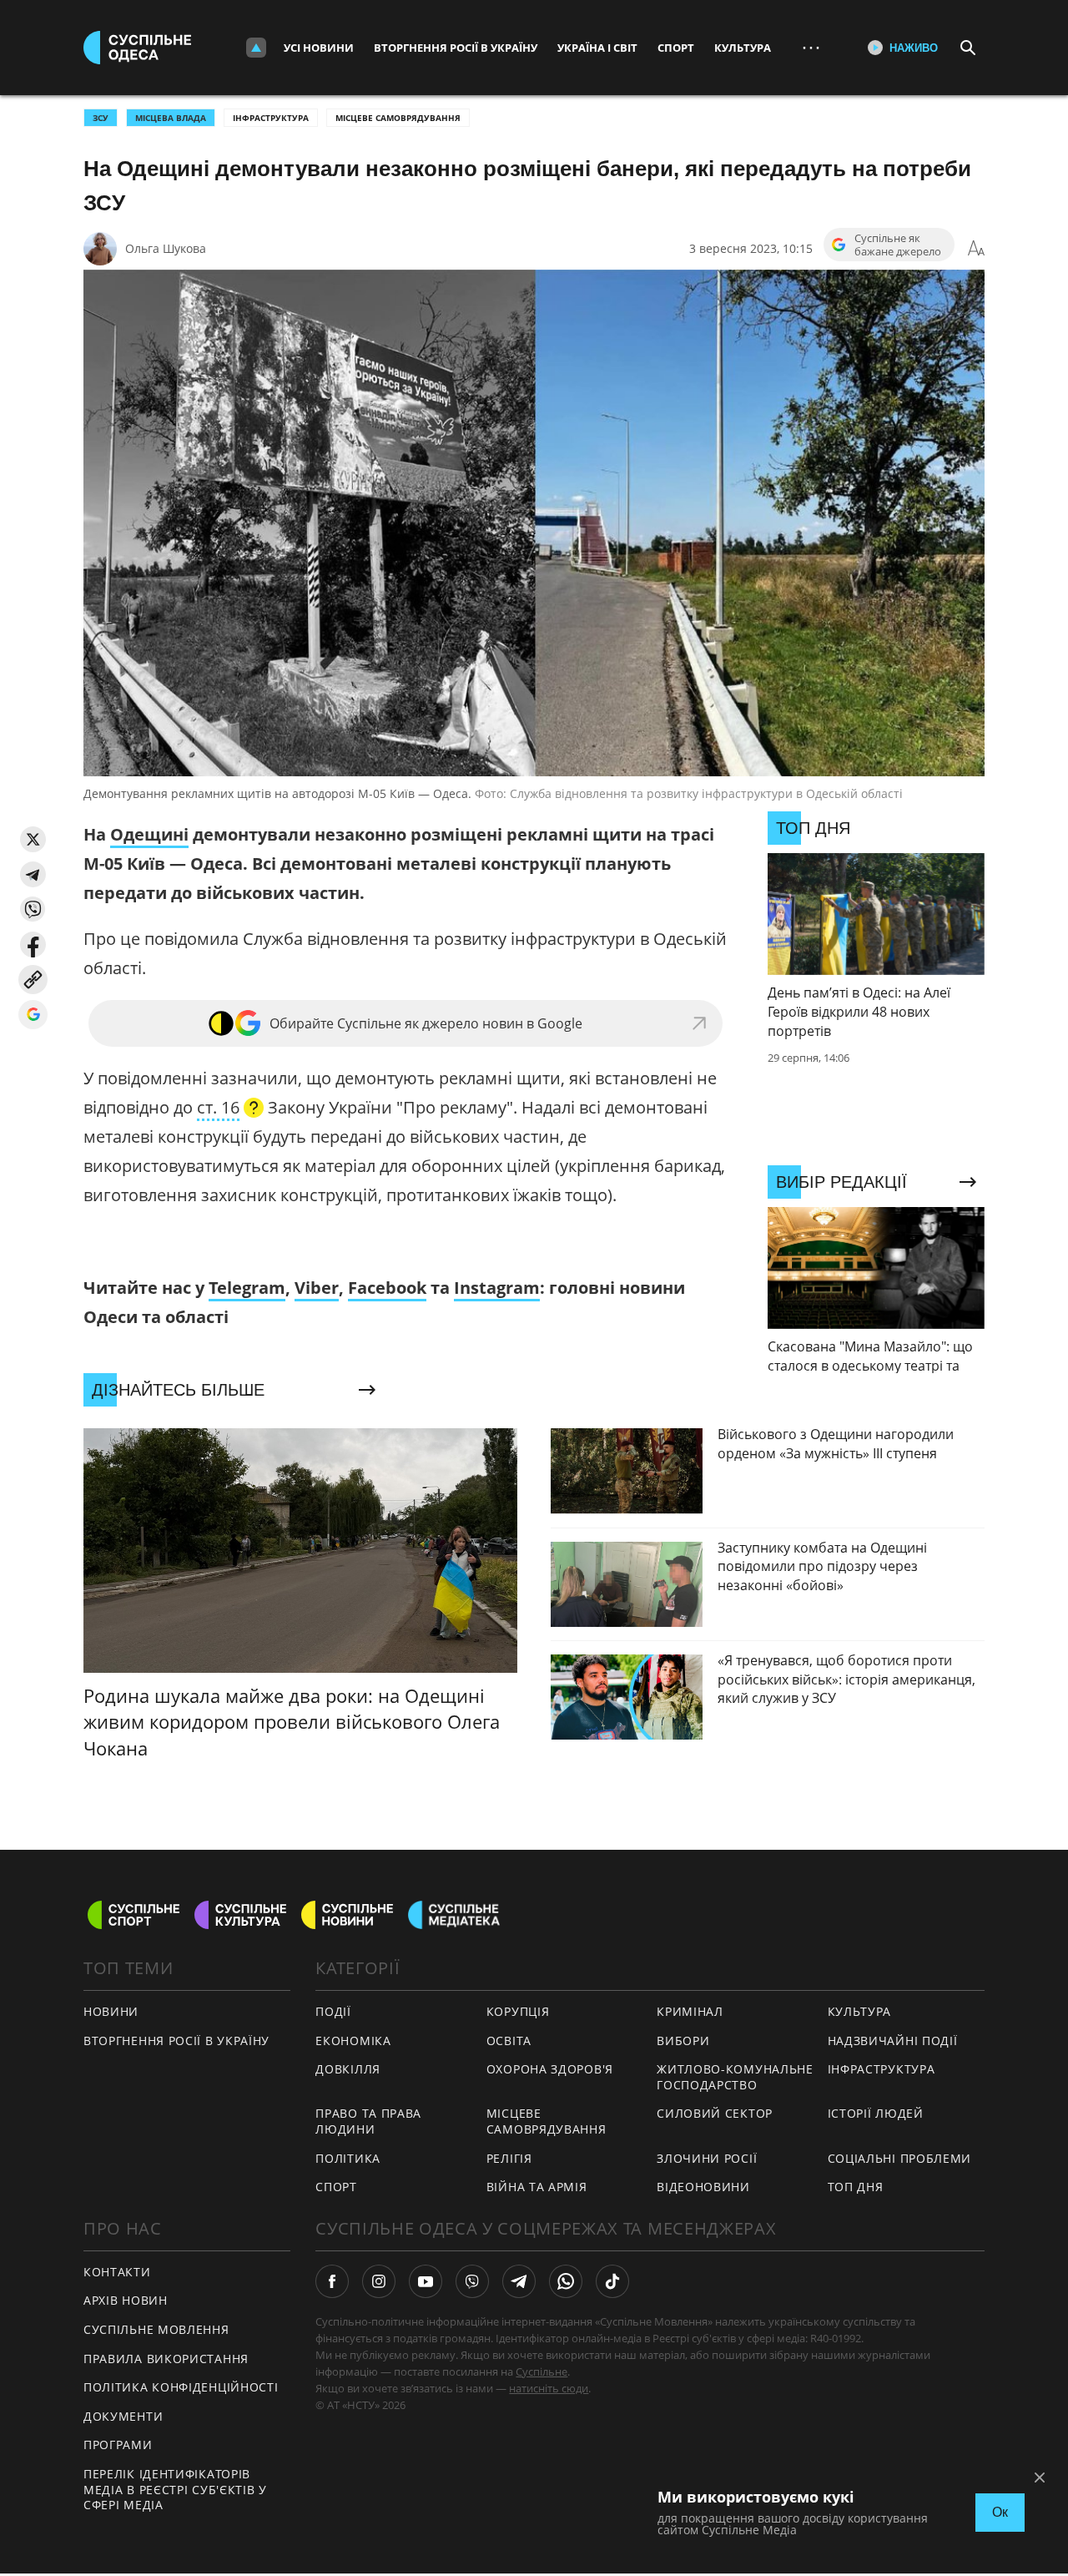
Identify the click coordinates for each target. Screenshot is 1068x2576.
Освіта (509, 2041)
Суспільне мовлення (156, 2329)
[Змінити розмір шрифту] (976, 249)
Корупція (518, 2011)
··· (811, 47)
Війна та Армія (537, 2187)
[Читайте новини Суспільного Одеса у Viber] (472, 2281)
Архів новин (126, 2300)
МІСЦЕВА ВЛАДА (171, 118)
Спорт (676, 48)
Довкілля (348, 2069)
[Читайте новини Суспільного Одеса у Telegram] (519, 2281)
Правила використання (166, 2359)
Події (333, 2011)
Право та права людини (368, 2121)
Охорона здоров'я (550, 2069)
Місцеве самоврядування (398, 118)
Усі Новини (319, 48)
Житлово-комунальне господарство (735, 2077)
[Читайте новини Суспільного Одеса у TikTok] (612, 2281)
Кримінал (690, 2011)
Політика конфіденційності (181, 2387)
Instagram (497, 1288)
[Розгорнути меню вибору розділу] (256, 48)
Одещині (149, 834)
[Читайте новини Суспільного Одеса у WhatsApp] (566, 2281)
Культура (743, 48)
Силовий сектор (715, 2113)
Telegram (247, 1288)
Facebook (387, 1288)
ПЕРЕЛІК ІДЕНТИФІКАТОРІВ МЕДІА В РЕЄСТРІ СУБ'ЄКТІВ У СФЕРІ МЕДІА (175, 2489)
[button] (33, 839)
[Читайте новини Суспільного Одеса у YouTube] (426, 2281)
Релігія (509, 2158)
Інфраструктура (271, 118)
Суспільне (542, 2371)
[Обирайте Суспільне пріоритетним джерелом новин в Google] (33, 1015)
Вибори (683, 2041)
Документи (123, 2416)
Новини (111, 2011)
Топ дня (856, 2187)
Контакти (117, 2272)
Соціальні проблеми (900, 2158)
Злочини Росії (707, 2158)
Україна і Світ (597, 48)
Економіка (353, 2041)
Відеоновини (703, 2187)
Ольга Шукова (166, 248)
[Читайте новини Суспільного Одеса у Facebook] (332, 2281)
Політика (348, 2158)
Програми (118, 2445)
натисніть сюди (549, 2388)
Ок (1000, 2512)
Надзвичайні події (893, 2041)
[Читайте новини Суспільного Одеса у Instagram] (379, 2281)
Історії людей (876, 2113)
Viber (317, 1288)
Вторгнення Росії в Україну (456, 48)
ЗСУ (101, 118)
